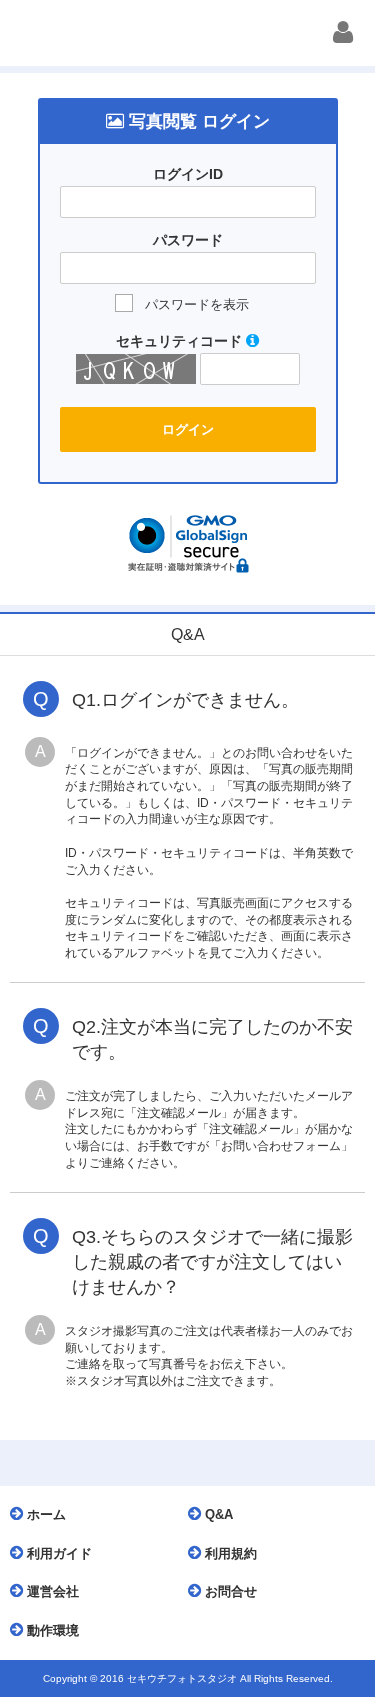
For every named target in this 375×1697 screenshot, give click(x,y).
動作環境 (51, 1630)
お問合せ (229, 1591)
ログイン (188, 429)
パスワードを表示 (197, 304)
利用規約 (229, 1553)
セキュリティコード (181, 341)
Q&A (217, 1514)
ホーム (44, 1514)
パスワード (188, 240)
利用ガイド (57, 1553)
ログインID (188, 174)
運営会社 (51, 1591)
